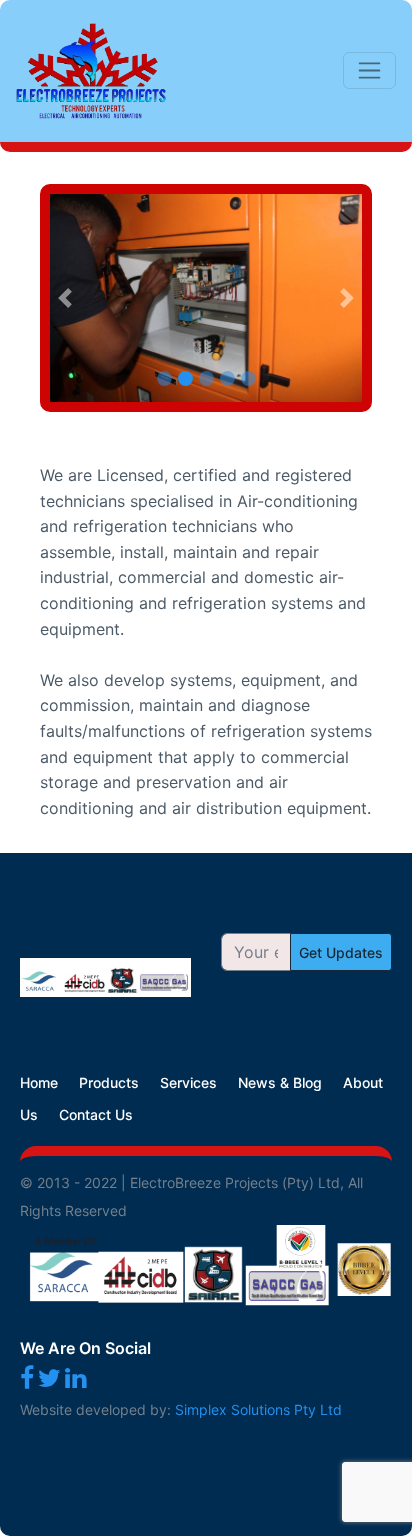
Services (188, 1082)
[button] (65, 298)
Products (109, 1082)
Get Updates (341, 952)
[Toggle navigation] (369, 70)
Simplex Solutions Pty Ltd (258, 1409)
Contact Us (96, 1114)
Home (39, 1082)
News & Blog (280, 1082)
